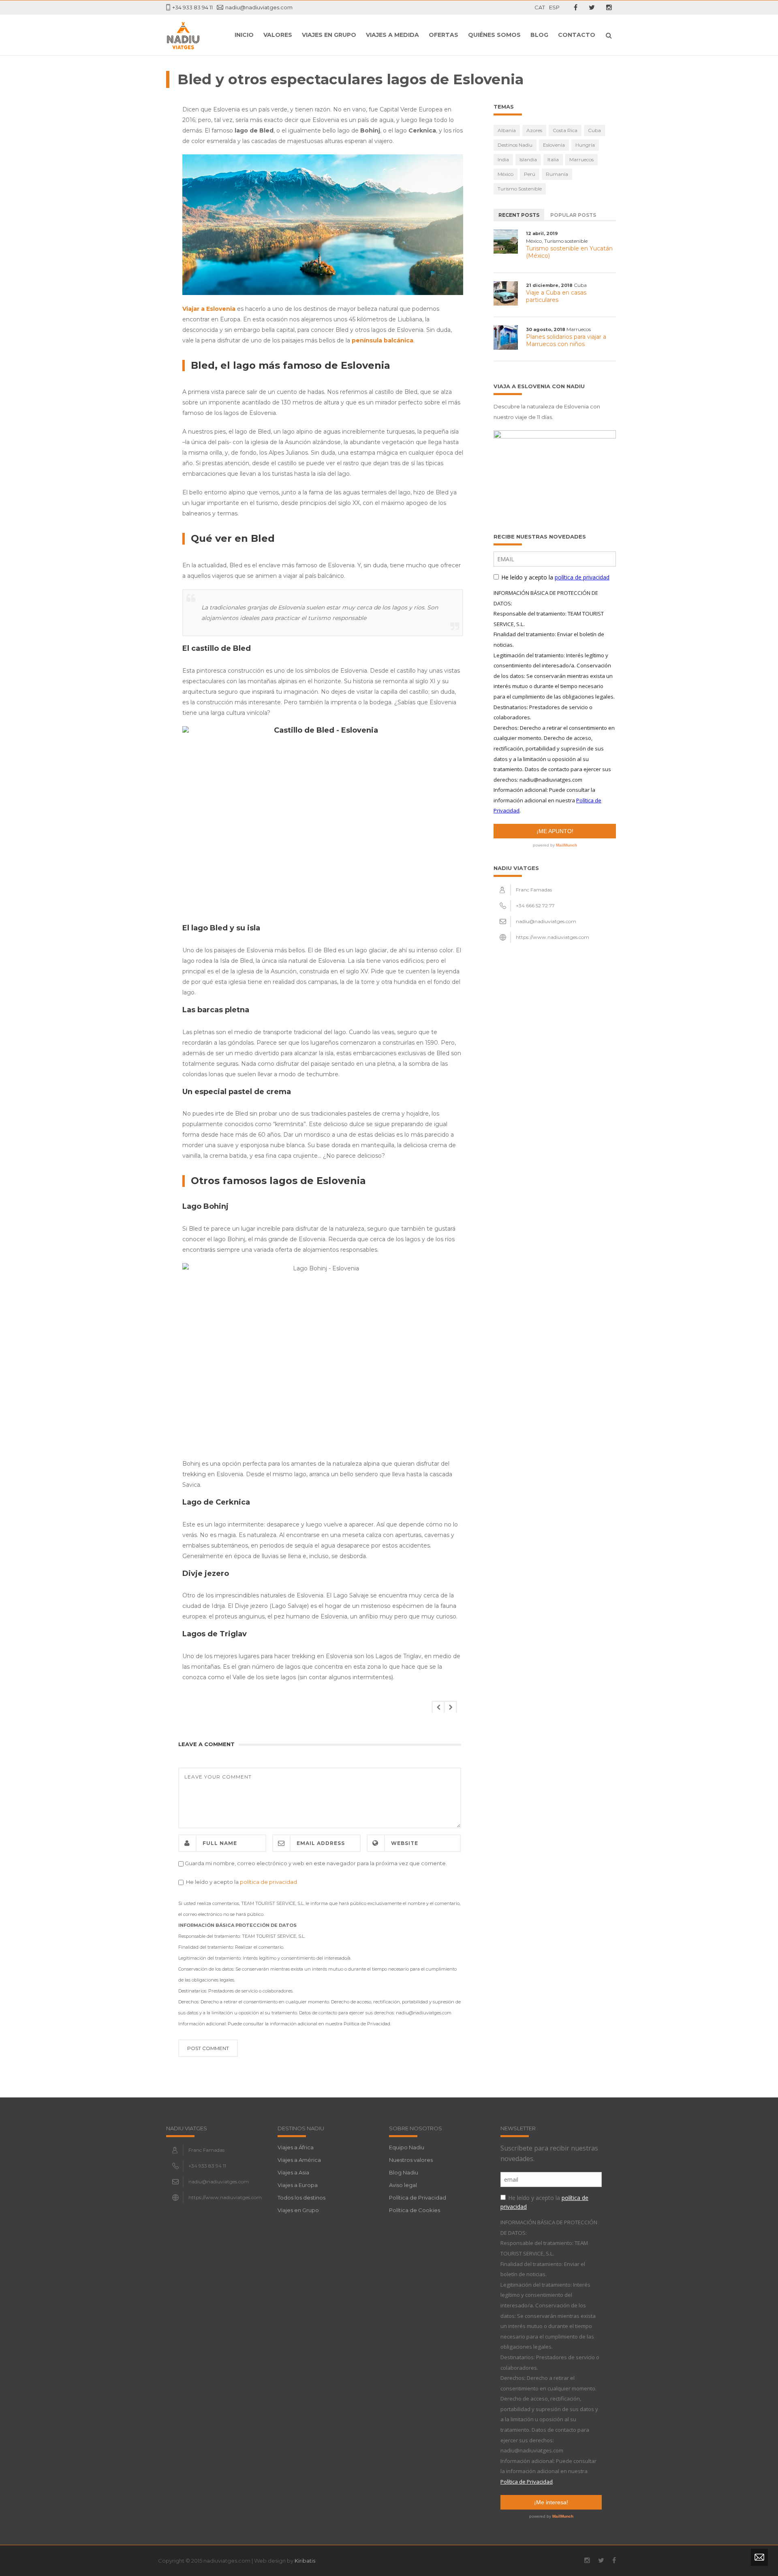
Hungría (585, 145)
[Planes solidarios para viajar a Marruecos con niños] (506, 338)
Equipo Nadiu (407, 2147)
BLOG (539, 35)
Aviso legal (403, 2185)
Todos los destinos (301, 2198)
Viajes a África (296, 2147)
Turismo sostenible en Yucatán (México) (569, 252)
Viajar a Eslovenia (209, 309)
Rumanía (557, 174)
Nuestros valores (411, 2160)
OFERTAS (444, 35)
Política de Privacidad (418, 2198)
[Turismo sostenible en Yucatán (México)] (506, 242)
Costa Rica (565, 130)
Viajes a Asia (293, 2172)
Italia (553, 159)
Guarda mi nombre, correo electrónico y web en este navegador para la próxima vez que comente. (316, 1863)
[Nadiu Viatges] (183, 35)
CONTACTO (577, 35)
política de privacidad (268, 1882)
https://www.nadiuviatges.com (553, 937)
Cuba (594, 130)
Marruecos (581, 159)
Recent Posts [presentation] (519, 215)
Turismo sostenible (520, 189)
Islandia (528, 159)
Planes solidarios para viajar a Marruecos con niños (566, 340)
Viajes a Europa (298, 2185)
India (503, 159)
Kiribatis (305, 2561)
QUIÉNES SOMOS (494, 35)
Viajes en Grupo (329, 35)
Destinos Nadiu (515, 145)
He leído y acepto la (240, 1882)
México (505, 174)
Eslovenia (554, 145)
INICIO (244, 35)
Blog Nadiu (404, 2172)
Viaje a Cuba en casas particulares (556, 296)
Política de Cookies (415, 2210)
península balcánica (383, 340)
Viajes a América (299, 2160)
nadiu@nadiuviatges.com (259, 7)
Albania (507, 130)
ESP (554, 7)
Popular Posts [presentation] (573, 215)
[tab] (519, 214)
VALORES (278, 35)
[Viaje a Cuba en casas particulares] (506, 293)
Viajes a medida (392, 35)
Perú (530, 174)
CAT (540, 7)
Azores (534, 130)
